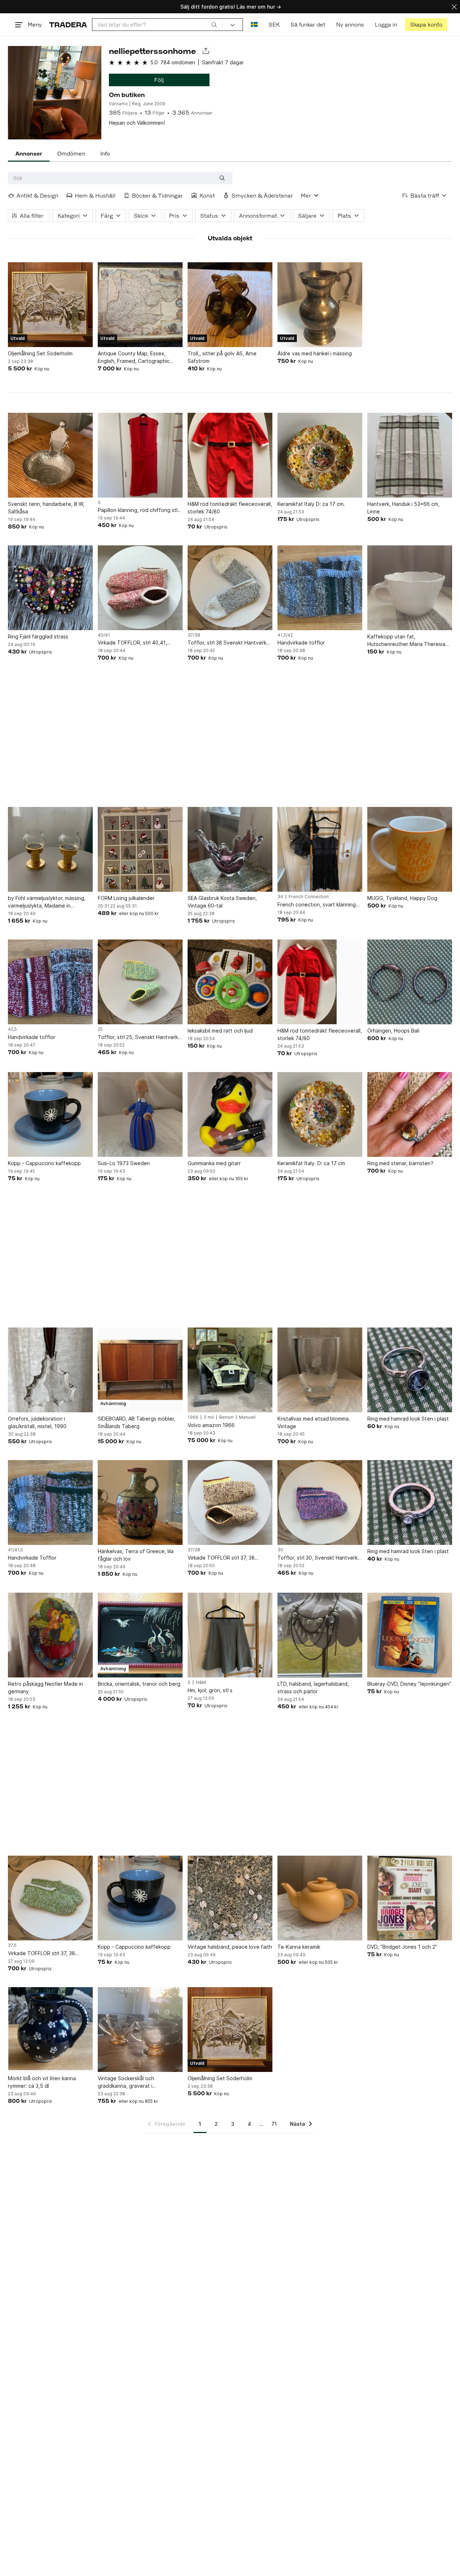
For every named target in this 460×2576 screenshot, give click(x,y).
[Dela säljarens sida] (206, 51)
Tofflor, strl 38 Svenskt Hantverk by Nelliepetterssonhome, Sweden (229, 643)
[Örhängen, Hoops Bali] (410, 982)
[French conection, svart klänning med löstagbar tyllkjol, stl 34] (320, 849)
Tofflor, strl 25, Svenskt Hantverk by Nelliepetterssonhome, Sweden (140, 1037)
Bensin (226, 1417)
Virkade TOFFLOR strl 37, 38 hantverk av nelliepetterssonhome (229, 1558)
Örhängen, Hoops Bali (393, 1031)
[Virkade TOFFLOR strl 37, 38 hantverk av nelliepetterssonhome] (230, 1502)
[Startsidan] (68, 25)
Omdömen (71, 154)
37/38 (194, 635)
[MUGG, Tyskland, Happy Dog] (410, 849)
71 (274, 2124)
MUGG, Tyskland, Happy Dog (402, 898)
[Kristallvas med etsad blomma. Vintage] (320, 1370)
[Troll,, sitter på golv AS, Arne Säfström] (230, 305)
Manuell (247, 1417)
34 (280, 897)
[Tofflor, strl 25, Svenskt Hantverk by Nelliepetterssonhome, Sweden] (140, 982)
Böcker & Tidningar (157, 196)
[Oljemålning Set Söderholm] (50, 305)
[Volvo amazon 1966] (230, 1370)
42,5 (12, 1029)
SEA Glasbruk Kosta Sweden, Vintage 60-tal (222, 902)
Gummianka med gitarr (214, 1163)
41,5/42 (285, 635)
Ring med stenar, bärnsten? (400, 1163)
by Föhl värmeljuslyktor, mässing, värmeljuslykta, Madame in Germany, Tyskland (47, 902)
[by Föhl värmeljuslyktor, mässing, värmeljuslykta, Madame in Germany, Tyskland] (50, 849)
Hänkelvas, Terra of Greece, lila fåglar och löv (136, 1555)
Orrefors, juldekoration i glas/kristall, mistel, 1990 (37, 1422)
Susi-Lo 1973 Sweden (124, 1163)
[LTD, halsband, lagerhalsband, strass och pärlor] (320, 1635)
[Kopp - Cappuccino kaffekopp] (50, 1114)
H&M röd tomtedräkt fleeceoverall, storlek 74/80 (230, 508)
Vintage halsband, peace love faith (230, 1947)
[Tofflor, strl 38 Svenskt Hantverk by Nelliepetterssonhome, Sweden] (230, 588)
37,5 (12, 1945)
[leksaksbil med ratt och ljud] (230, 982)
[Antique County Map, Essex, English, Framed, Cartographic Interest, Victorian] (140, 305)
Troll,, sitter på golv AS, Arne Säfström (222, 357)
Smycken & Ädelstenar (262, 196)
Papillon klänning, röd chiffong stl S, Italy (138, 510)
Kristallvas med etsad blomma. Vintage (314, 1422)
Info (105, 154)
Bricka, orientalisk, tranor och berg (139, 1684)
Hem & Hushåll (95, 196)
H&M (201, 1682)
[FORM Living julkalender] (140, 849)
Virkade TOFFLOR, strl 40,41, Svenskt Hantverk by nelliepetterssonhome (132, 643)
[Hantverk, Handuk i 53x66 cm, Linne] (410, 455)
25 (100, 1029)
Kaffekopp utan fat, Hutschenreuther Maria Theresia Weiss (406, 641)
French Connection (309, 897)
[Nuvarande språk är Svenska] (254, 25)
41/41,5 (15, 1550)
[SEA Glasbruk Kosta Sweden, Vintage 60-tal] (230, 849)
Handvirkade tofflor (301, 643)
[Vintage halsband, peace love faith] (230, 1898)
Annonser (29, 154)
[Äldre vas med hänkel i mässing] (320, 305)
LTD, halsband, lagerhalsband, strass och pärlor (313, 1688)
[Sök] (214, 24)
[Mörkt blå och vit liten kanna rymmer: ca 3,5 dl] (50, 2030)
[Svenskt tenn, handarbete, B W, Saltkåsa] (50, 455)
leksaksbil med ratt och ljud (220, 1031)
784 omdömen (178, 62)
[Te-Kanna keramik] (320, 1898)
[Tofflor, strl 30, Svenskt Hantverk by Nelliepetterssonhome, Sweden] (320, 1502)
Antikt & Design (37, 196)
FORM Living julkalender (126, 898)
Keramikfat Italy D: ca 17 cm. (311, 504)
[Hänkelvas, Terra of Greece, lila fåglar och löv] (140, 1502)
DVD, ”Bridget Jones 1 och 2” (402, 1947)
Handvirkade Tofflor (32, 1558)
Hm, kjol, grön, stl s (210, 1690)
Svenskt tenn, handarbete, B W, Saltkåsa (46, 508)
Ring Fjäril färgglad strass (38, 636)
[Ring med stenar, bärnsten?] (410, 1114)
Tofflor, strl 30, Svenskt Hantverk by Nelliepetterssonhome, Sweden (319, 1558)
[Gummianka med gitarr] (230, 1114)
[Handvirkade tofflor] (320, 588)
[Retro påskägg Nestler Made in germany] (50, 1635)
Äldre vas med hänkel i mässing (315, 353)
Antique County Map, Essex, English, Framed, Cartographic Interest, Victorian (134, 357)
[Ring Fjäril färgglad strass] (50, 588)
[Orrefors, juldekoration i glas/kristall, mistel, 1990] (50, 1370)
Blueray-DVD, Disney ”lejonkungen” (409, 1684)
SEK (274, 25)
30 (280, 1550)
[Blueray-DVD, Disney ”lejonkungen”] (410, 1635)
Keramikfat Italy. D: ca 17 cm (311, 1163)
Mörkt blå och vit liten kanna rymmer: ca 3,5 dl (42, 2082)
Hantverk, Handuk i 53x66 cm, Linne (403, 508)
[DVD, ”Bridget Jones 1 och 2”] (410, 1898)
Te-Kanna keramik (299, 1947)
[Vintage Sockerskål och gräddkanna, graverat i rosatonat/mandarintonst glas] (140, 2030)
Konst (207, 196)
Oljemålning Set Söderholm (40, 353)
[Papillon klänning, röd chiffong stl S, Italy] (140, 455)
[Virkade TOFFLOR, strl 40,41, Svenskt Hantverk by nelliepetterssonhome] (140, 588)
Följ (159, 80)
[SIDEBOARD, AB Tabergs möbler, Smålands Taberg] (140, 1370)
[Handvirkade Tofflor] (50, 1502)
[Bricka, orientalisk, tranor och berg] (140, 1635)
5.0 (154, 62)
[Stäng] (454, 7)
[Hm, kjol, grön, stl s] (230, 1635)
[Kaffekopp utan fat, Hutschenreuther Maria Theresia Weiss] (410, 588)
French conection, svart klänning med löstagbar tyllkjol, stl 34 (317, 905)
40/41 (104, 635)
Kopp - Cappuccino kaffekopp (44, 1163)
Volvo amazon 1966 (211, 1425)
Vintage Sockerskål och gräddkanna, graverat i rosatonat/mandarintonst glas (133, 2082)
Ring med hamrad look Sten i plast (408, 1419)
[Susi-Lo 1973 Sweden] (140, 1114)
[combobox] (157, 25)
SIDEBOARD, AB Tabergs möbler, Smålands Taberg (137, 1422)
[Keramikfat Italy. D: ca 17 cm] (320, 1114)
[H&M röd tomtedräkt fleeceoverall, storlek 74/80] (230, 455)
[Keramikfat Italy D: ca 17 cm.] (320, 455)
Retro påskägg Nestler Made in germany (45, 1688)
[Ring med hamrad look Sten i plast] (410, 1370)
